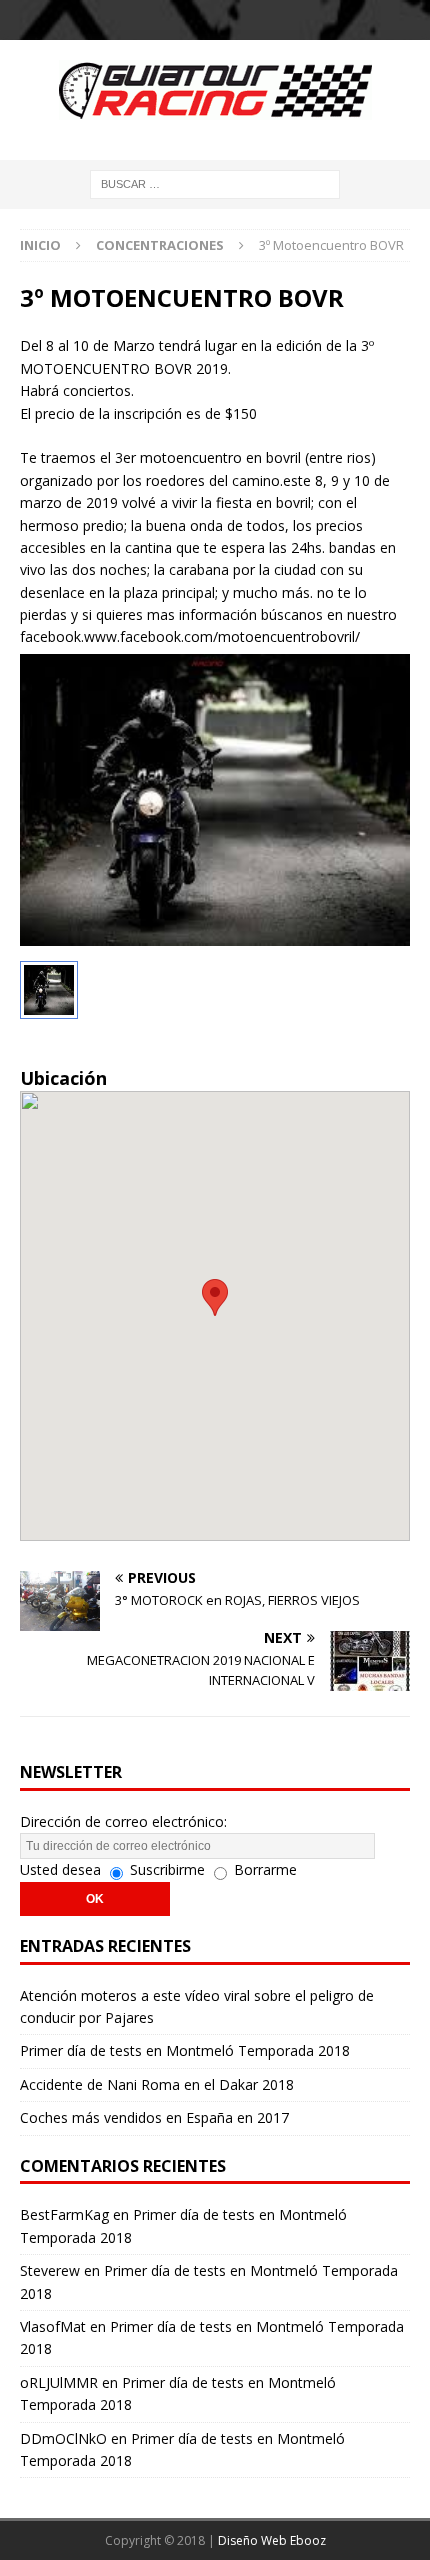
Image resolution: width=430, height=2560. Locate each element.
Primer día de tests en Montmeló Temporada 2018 (185, 2050)
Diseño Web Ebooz (272, 2540)
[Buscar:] (215, 182)
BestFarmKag (64, 2214)
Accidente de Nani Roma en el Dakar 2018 (157, 2084)
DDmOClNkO (63, 2438)
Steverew (50, 2270)
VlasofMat (53, 2326)
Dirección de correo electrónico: (123, 1821)
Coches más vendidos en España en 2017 (154, 2117)
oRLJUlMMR (59, 2382)
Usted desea (60, 1869)
